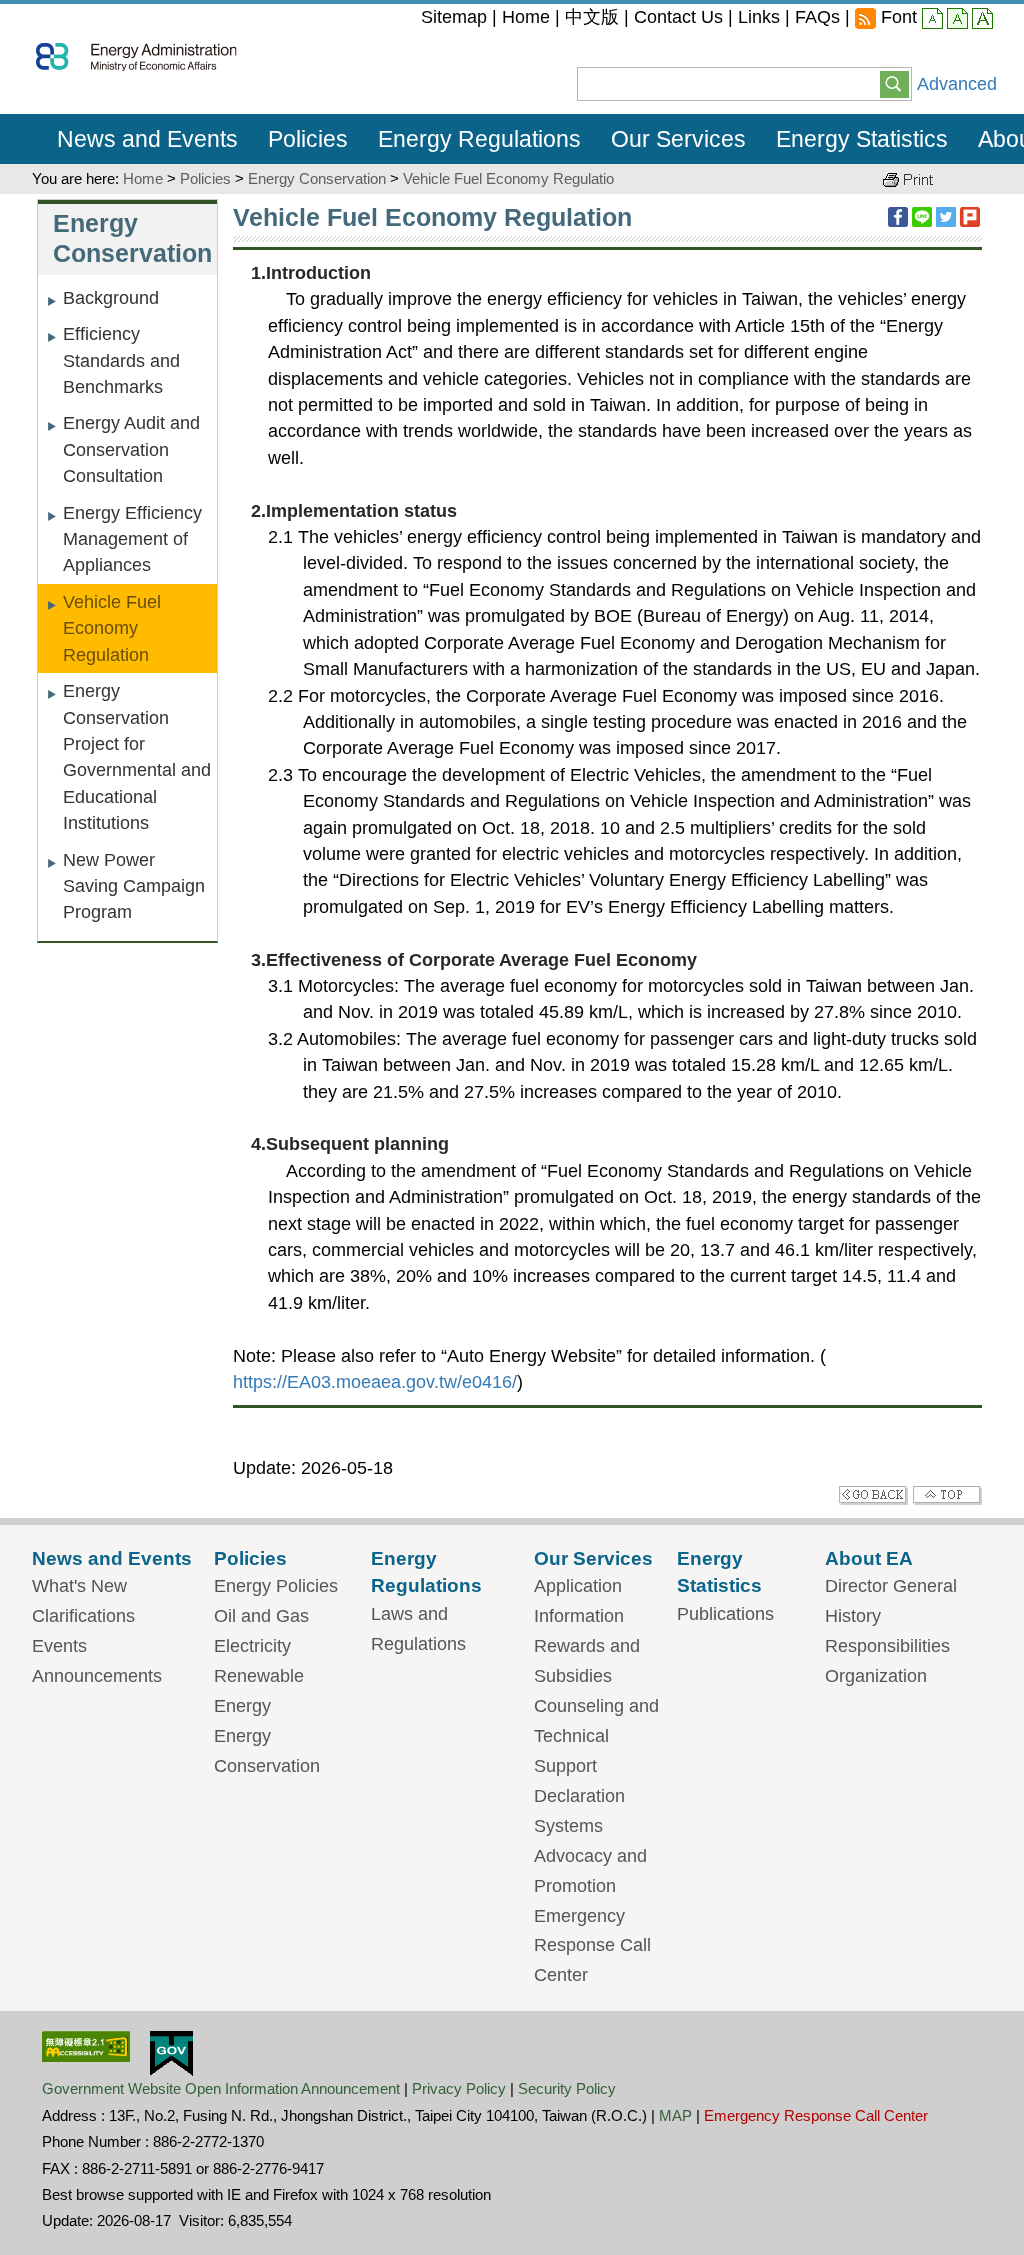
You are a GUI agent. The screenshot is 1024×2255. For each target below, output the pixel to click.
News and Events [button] (147, 139)
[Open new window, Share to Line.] (922, 217)
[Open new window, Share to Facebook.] (898, 217)
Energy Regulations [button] (479, 139)
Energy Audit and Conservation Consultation (131, 449)
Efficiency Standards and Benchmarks (121, 360)
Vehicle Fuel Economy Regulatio (508, 178)
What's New (79, 1586)
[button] (894, 83)
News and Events (112, 1558)
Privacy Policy (459, 2088)
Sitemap (454, 17)
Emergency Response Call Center (592, 1946)
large (982, 20)
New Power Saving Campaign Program (134, 886)
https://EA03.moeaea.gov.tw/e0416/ (375, 1382)
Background (111, 298)
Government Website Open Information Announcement (221, 2088)
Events (59, 1646)
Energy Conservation (317, 178)
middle (957, 20)
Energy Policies (276, 1586)
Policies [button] (308, 139)
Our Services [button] (678, 139)
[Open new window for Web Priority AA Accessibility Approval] (86, 2045)
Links (759, 17)
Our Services (593, 1558)
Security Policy (567, 2088)
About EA (869, 1558)
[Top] (947, 1494)
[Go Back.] (873, 1494)
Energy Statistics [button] (862, 139)
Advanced (957, 84)
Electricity (252, 1646)
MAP (675, 2115)
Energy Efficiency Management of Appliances (132, 539)
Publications (725, 1614)
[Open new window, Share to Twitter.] (946, 217)
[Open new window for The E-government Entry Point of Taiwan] (171, 2052)
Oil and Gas (261, 1616)
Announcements (97, 1676)
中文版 (592, 17)
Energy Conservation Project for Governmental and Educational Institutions (137, 757)
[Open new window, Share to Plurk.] (970, 217)
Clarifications (83, 1616)
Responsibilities (887, 1646)
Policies (205, 178)
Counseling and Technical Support (596, 1736)
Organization (876, 1676)
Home (526, 17)
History (853, 1616)
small (932, 20)
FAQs (817, 17)
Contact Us (678, 17)
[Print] (908, 178)
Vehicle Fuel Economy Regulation (112, 628)
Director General (891, 1586)
